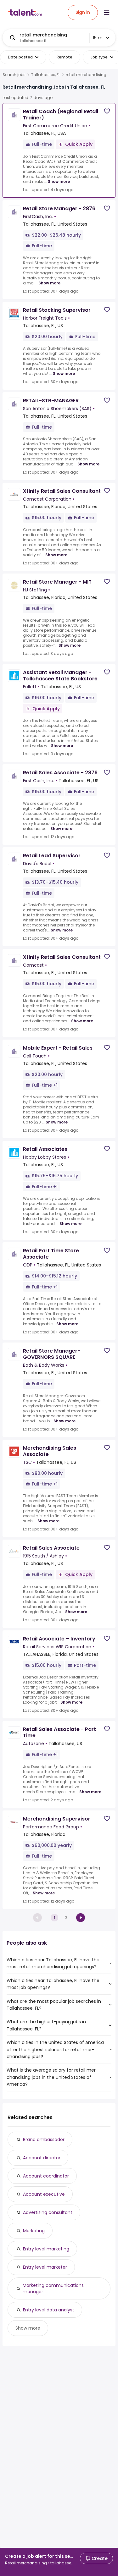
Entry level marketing (46, 2249)
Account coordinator (46, 2176)
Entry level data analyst (49, 2310)
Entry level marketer (45, 2267)
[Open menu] (107, 13)
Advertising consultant (48, 2212)
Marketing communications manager (53, 2288)
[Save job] (107, 111)
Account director (42, 2158)
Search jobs (14, 75)
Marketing (34, 2231)
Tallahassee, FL (46, 75)
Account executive (44, 2194)
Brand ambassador (44, 2139)
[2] (81, 1918)
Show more (59, 181)
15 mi (98, 38)
